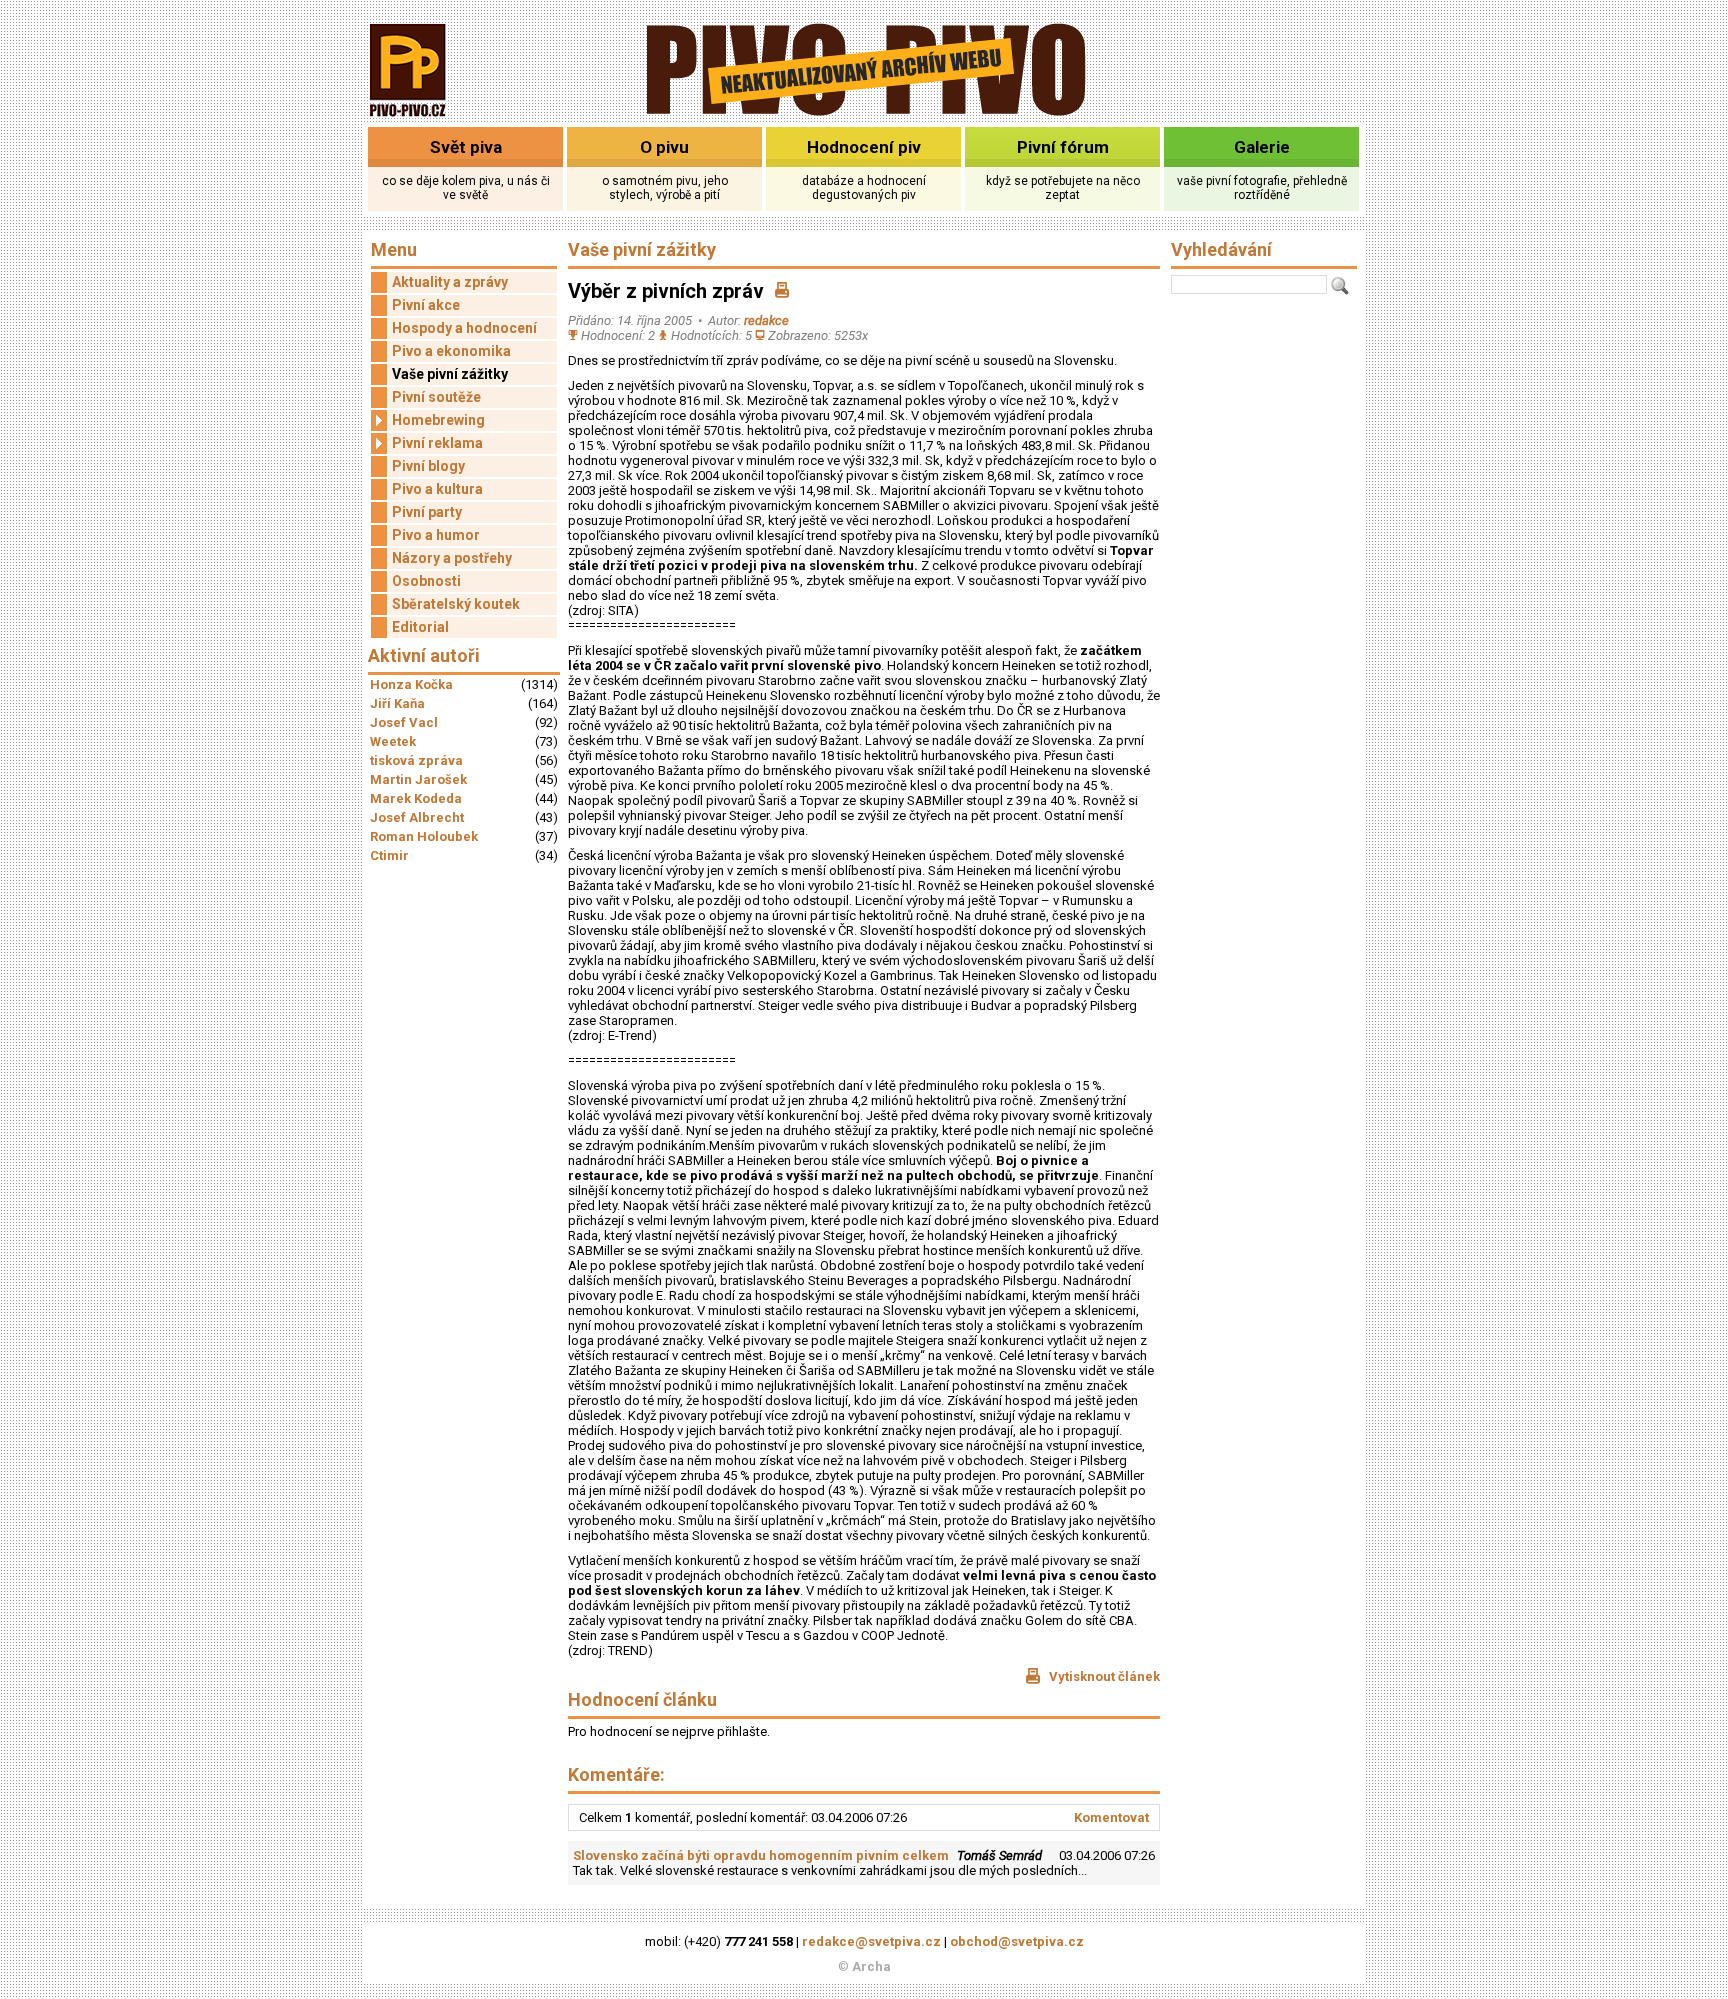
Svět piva (466, 147)
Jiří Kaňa (397, 703)
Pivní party (427, 512)
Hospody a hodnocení (464, 328)
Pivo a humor (436, 535)
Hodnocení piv (864, 147)
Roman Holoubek (424, 836)
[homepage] (864, 112)
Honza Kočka (411, 684)
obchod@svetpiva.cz (1017, 1941)
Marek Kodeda (416, 798)
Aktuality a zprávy (450, 282)
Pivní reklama (437, 443)
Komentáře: (616, 1774)
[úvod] (408, 118)
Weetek (393, 741)
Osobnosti (426, 581)
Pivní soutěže (436, 397)
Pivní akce (426, 305)
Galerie (1262, 147)
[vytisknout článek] (782, 291)
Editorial (420, 627)
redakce (766, 320)
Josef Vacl (404, 722)
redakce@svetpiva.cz (871, 1941)
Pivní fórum (1063, 147)
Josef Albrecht (417, 817)
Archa (871, 1966)
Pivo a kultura (437, 489)
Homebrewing (438, 420)
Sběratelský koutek (456, 604)
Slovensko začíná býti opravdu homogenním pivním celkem (761, 1855)
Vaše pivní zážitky (450, 374)
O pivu (664, 147)
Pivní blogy (428, 466)
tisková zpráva (416, 760)
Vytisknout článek (1103, 1676)
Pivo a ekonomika (451, 351)
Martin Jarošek (418, 779)
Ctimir (389, 855)
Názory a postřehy (452, 558)
